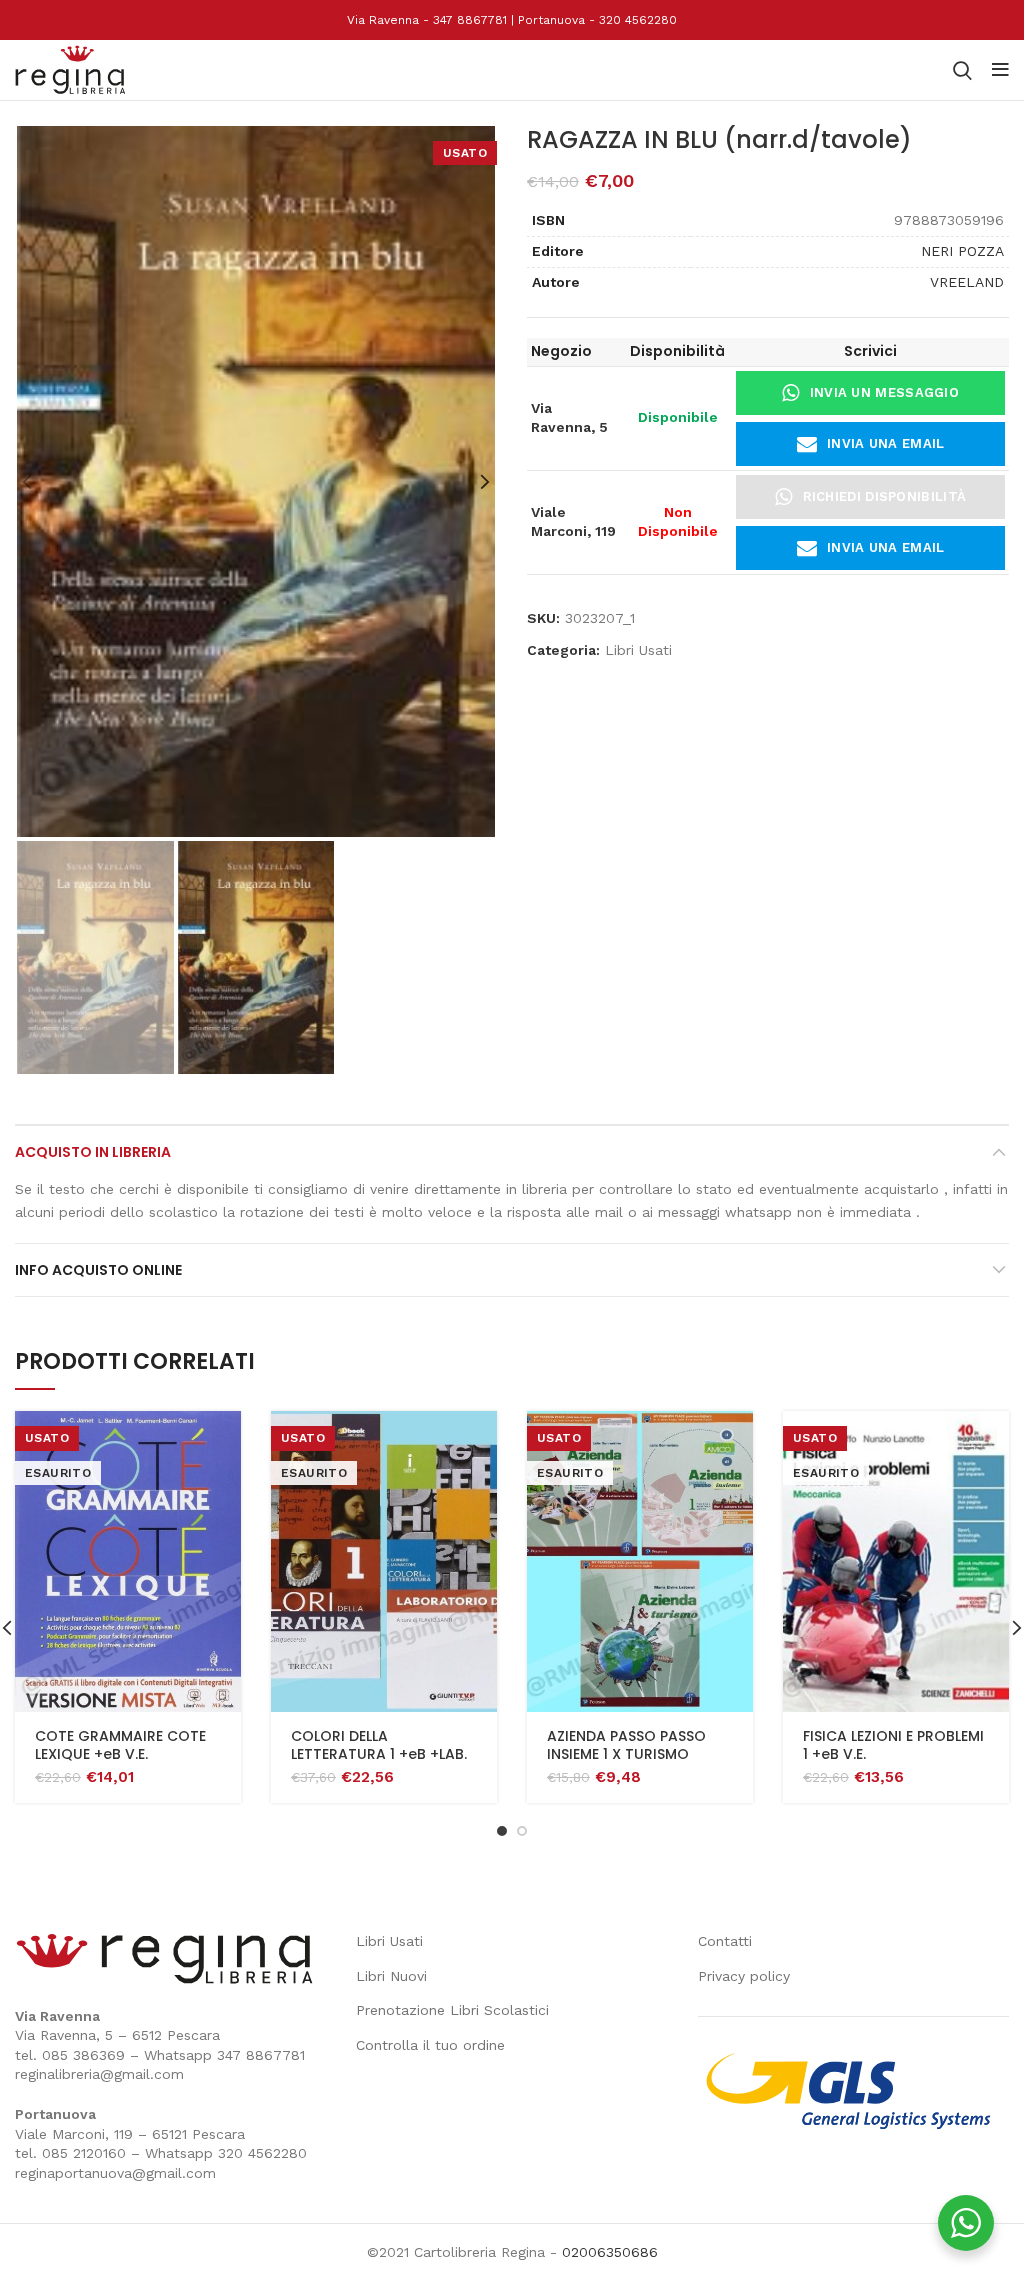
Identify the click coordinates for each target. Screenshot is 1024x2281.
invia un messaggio (884, 392)
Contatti (725, 1941)
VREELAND (967, 282)
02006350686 (610, 2252)
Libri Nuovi (391, 1976)
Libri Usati (638, 650)
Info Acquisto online (98, 1270)
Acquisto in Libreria (93, 1152)
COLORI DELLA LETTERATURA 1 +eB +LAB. (379, 1745)
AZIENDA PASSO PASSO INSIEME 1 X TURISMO (626, 1745)
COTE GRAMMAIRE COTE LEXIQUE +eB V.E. (120, 1745)
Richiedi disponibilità (885, 496)
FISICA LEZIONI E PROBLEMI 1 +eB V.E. (893, 1745)
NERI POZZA (962, 251)
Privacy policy (744, 1976)
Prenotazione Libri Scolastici (452, 2010)
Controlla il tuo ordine (430, 2045)
